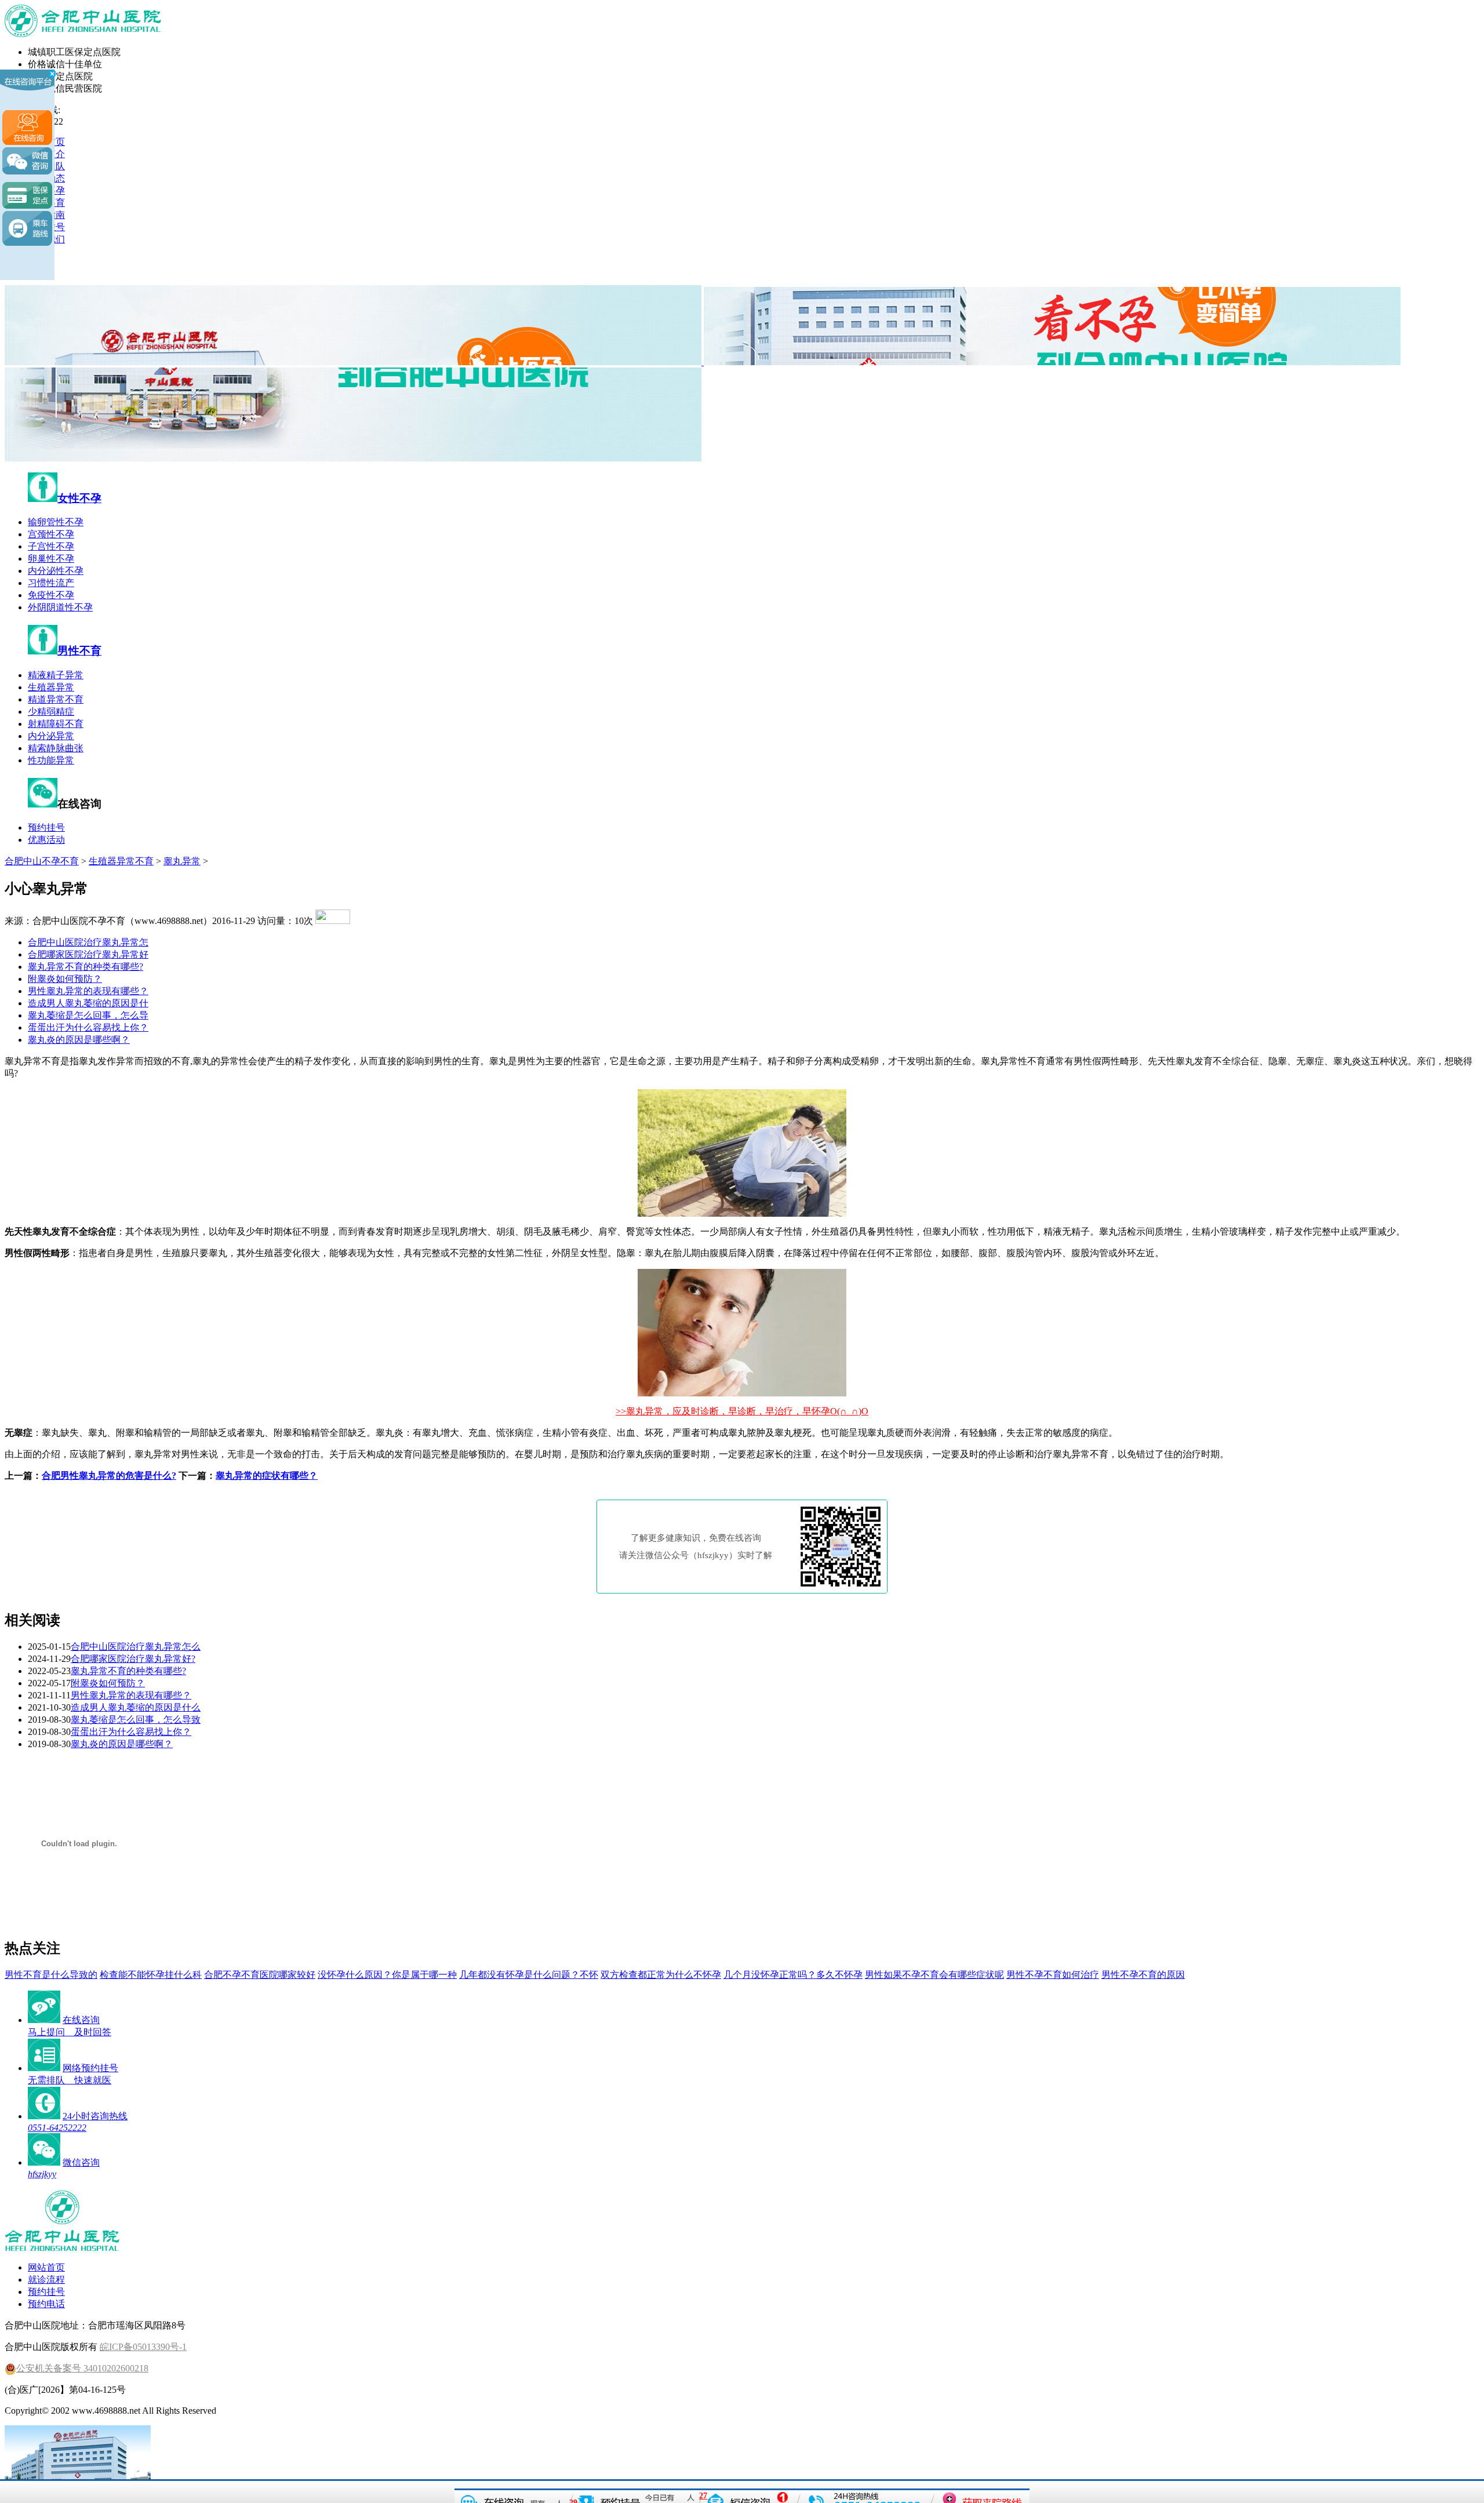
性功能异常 (51, 760)
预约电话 (46, 2304)
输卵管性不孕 (56, 522)
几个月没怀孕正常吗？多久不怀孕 (793, 1975)
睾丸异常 (182, 861)
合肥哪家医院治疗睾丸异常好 (88, 954)
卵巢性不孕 (51, 559)
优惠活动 (46, 840)
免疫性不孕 (51, 595)
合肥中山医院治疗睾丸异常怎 (88, 942)
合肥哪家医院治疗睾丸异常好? (133, 1659)
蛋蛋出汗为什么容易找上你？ (88, 1027)
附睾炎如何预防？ (65, 979)
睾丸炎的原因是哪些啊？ (79, 1040)
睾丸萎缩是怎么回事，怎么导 (88, 1015)
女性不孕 (79, 498)
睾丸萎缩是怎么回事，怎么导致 (136, 1720)
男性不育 (79, 651)
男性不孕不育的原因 (1143, 1975)
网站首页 (46, 2267)
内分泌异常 (51, 736)
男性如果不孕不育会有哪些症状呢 (934, 1975)
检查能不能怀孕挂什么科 (151, 1975)
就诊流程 (46, 2280)
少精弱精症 (51, 712)
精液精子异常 (56, 675)
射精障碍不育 (56, 724)
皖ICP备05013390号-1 (143, 2347)
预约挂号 (46, 827)
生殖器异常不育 (121, 861)
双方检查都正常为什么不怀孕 (661, 1975)
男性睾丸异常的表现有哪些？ (88, 991)
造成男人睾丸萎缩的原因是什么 (136, 1707)
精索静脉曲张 (56, 748)
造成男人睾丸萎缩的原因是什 (88, 1003)
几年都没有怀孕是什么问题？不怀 (529, 1975)
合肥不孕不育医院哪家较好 (260, 1975)
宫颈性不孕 (51, 534)
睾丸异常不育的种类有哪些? (86, 967)
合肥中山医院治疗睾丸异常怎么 (136, 1647)
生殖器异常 (51, 687)
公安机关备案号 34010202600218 (82, 2368)
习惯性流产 (51, 583)
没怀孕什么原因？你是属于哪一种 (387, 1975)
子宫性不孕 (51, 546)
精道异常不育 (56, 699)
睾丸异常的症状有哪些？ (267, 1476)
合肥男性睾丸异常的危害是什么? (109, 1476)
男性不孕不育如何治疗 (1053, 1975)
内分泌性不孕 (56, 571)
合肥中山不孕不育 (42, 861)
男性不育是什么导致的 (51, 1975)
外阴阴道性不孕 (60, 607)
